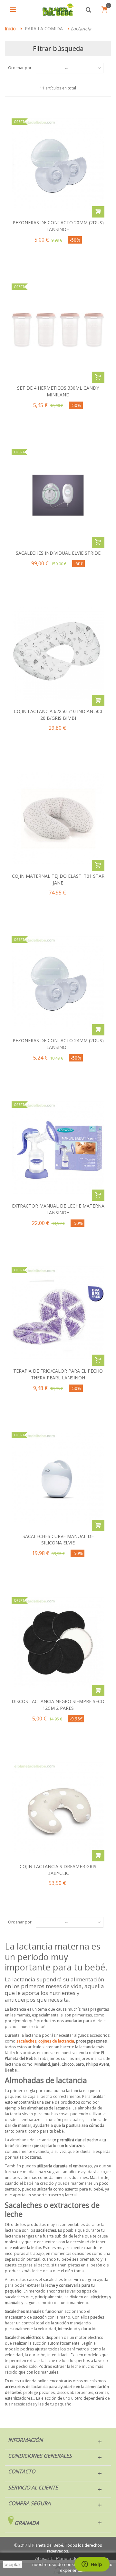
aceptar (13, 2564)
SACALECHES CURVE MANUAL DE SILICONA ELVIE (58, 1540)
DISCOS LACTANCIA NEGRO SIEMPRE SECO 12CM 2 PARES (58, 1705)
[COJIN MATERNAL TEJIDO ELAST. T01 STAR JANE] (58, 818)
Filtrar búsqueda (58, 48)
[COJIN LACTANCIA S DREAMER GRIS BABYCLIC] (58, 1809)
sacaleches (26, 2041)
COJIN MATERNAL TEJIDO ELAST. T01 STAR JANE (58, 879)
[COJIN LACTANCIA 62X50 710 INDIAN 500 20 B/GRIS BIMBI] (58, 653)
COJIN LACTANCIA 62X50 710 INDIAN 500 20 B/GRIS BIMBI (58, 715)
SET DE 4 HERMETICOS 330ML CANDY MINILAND (58, 391)
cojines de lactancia (56, 2041)
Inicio (10, 28)
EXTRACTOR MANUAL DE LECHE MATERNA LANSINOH (58, 1209)
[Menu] (13, 10)
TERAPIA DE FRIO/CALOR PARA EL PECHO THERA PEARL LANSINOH (58, 1374)
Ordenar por (20, 68)
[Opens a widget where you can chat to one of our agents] (92, 2565)
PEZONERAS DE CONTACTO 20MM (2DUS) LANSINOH (58, 226)
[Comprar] (98, 212)
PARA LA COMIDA (44, 28)
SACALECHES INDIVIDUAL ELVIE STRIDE (58, 553)
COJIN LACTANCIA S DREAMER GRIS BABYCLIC (58, 1870)
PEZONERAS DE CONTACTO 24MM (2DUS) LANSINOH (58, 1044)
